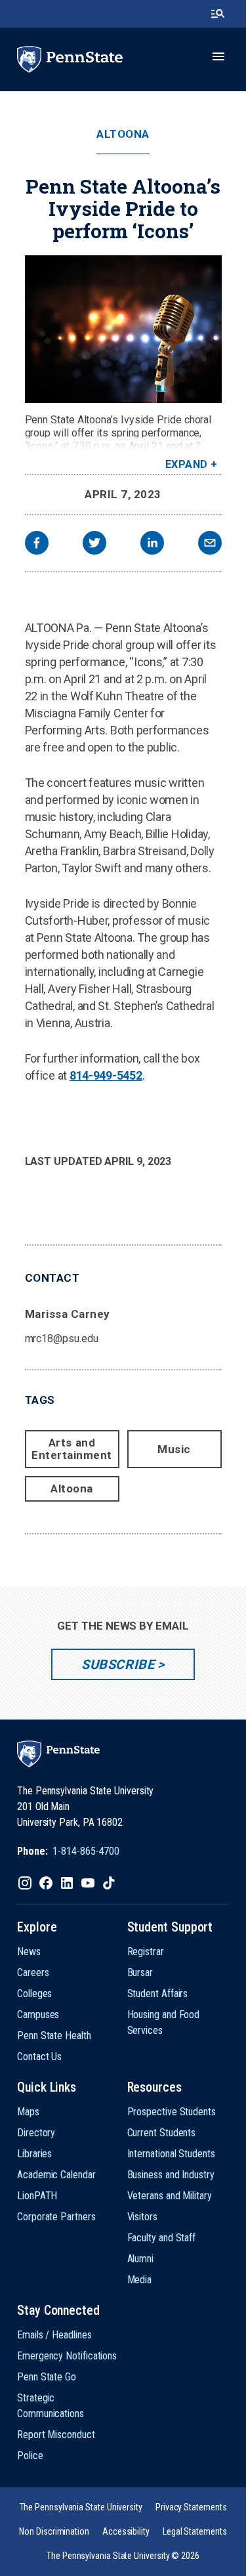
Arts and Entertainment (72, 1449)
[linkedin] (152, 544)
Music (174, 1449)
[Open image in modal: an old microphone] (123, 329)
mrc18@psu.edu (62, 1339)
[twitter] (94, 544)
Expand (187, 464)
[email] (210, 544)
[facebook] (37, 544)
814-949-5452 (106, 1075)
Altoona (123, 134)
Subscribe (118, 1664)
